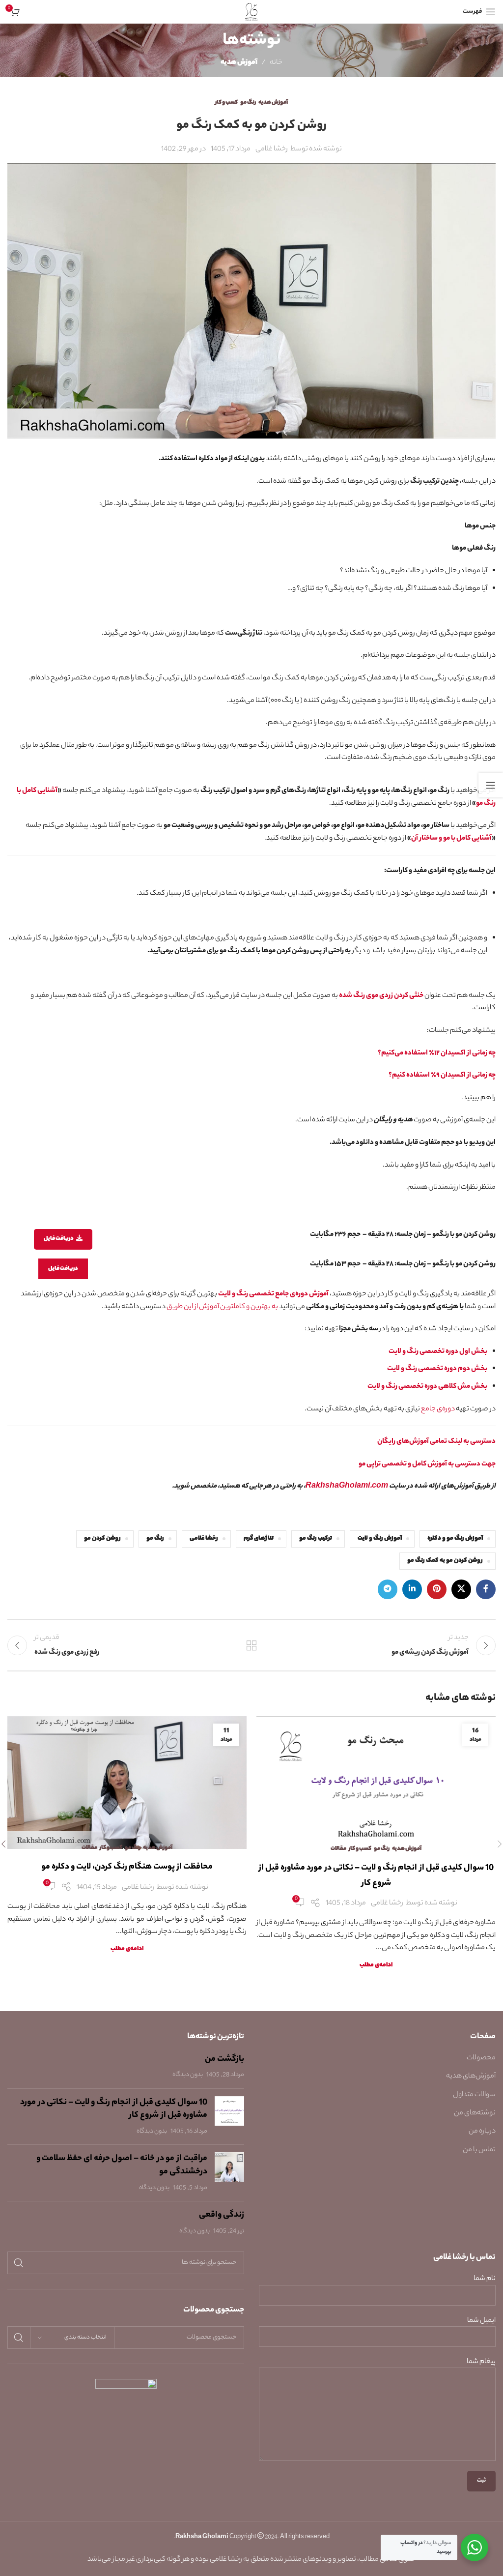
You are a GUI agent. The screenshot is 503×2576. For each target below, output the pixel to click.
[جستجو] (19, 2263)
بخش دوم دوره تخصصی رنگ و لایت (437, 1369)
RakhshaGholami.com (347, 1487)
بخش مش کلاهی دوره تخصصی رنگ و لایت (427, 1387)
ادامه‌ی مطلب (376, 1965)
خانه (276, 63)
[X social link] (461, 1589)
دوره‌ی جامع (438, 1409)
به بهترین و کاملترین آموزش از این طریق (222, 1307)
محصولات (481, 2058)
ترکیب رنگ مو (316, 1539)
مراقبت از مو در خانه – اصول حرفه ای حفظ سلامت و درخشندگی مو (122, 2165)
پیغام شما (481, 2362)
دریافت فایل (59, 1239)
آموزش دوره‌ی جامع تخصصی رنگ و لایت (273, 1294)
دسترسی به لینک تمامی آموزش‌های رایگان (436, 1442)
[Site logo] (252, 12)
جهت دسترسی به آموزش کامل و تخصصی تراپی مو (427, 1464)
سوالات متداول (474, 2095)
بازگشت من (224, 2059)
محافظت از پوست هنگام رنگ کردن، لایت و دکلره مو (127, 1867)
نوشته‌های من (475, 2113)
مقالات (338, 1849)
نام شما (485, 2279)
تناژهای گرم (259, 1539)
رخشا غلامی (204, 1539)
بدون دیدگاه (188, 2075)
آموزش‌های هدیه (471, 2077)
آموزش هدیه (239, 63)
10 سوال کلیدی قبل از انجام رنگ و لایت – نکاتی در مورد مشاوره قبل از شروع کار (114, 2109)
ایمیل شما (481, 2321)
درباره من (482, 2132)
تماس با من (479, 2150)
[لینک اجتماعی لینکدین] (412, 1589)
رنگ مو (248, 103)
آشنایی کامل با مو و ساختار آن (451, 839)
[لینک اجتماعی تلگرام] (388, 1589)
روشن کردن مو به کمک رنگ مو (445, 1561)
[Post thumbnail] (229, 2117)
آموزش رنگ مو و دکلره (455, 1539)
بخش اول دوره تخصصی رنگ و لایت (438, 1352)
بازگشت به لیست (251, 1645)
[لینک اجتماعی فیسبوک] (486, 1589)
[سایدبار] (491, 785)
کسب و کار (226, 103)
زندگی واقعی (222, 2215)
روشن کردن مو (102, 1539)
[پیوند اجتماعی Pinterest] (437, 1589)
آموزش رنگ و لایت (380, 1539)
